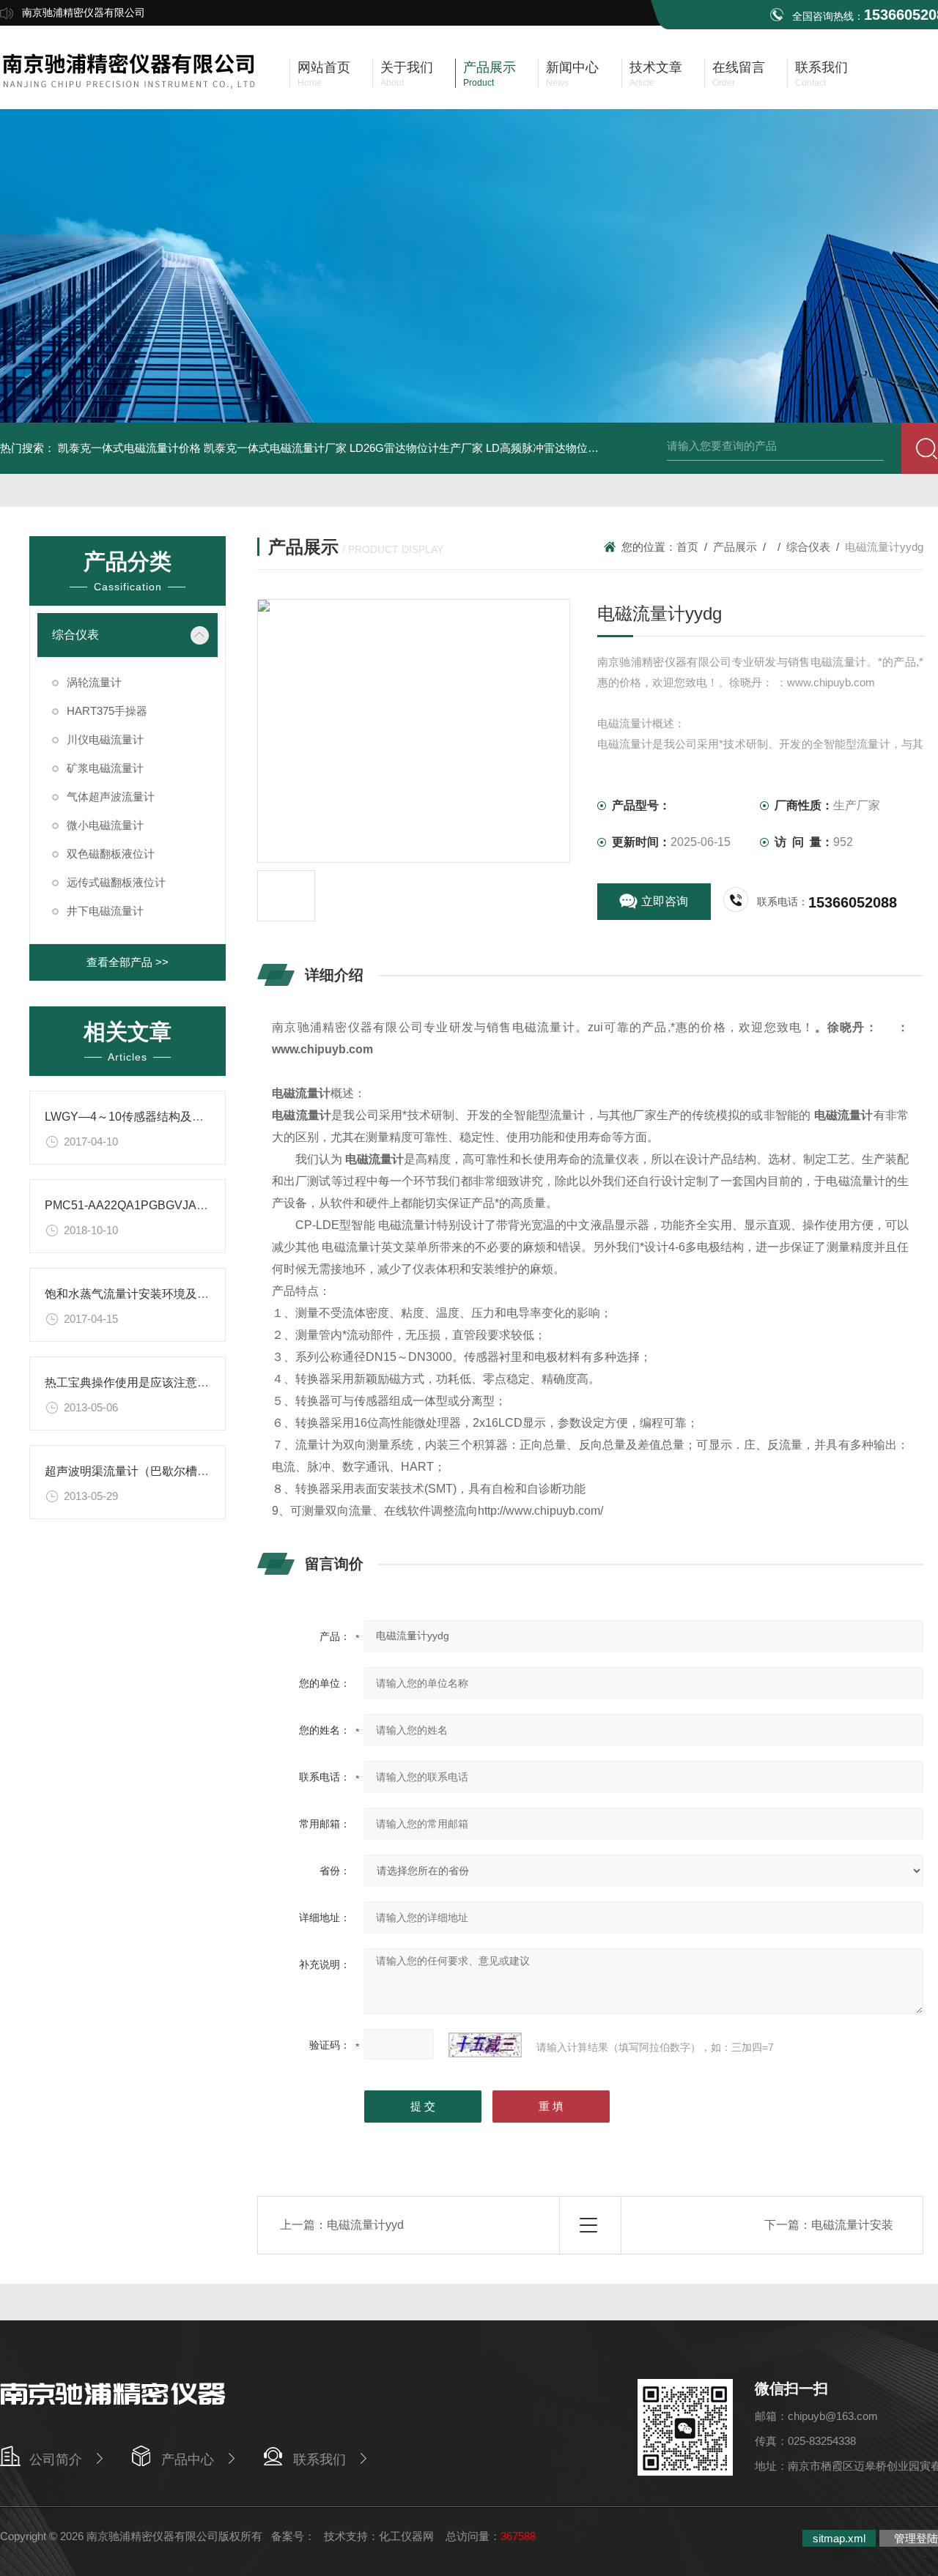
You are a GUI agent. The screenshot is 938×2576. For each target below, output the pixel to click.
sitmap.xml (839, 2538)
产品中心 (188, 2460)
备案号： (293, 2536)
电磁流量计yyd (365, 2225)
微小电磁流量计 (105, 825)
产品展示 (735, 547)
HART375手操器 (107, 711)
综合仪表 (75, 635)
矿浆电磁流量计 (105, 768)
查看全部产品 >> (128, 962)
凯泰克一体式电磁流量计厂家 (275, 448)
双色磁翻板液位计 (111, 854)
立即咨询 (665, 901)
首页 (687, 547)
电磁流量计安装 (852, 2225)
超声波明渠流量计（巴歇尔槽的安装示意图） (162, 1471)
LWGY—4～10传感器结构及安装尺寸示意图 (159, 1117)
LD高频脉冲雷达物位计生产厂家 (564, 448)
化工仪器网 (406, 2536)
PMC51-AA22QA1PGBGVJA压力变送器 (150, 1205)
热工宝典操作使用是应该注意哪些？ (139, 1382)
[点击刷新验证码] (485, 2045)
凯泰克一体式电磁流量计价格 (129, 448)
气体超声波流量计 (111, 797)
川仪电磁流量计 (105, 739)
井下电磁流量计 (105, 911)
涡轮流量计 (94, 682)
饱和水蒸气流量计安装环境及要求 (133, 1294)
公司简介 (56, 2460)
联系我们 (320, 2460)
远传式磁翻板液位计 (116, 882)
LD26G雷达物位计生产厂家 (416, 448)
